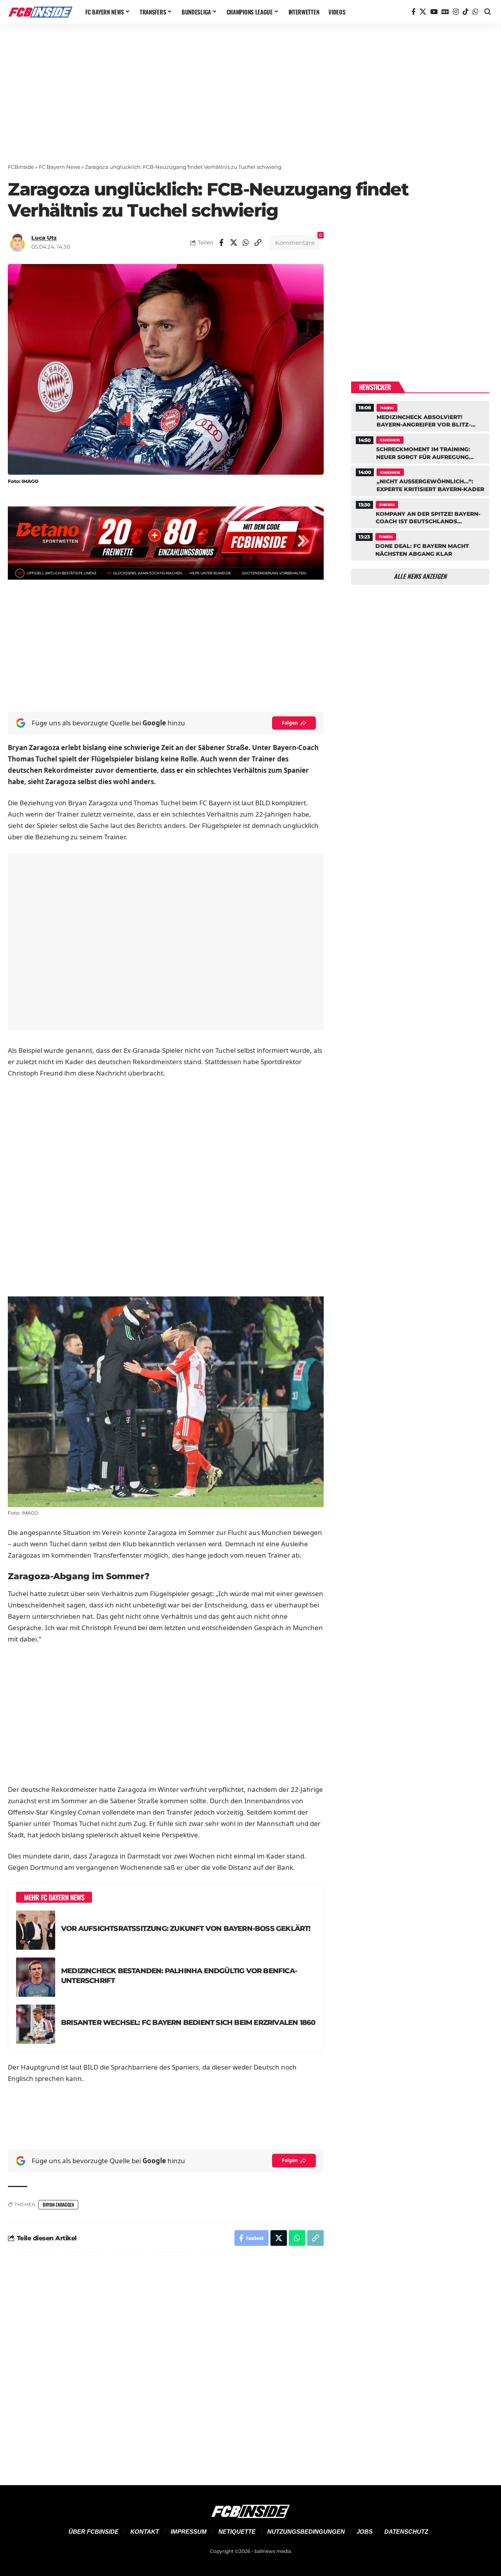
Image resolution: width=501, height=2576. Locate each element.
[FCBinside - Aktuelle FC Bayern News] (40, 12)
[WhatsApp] (475, 12)
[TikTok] (466, 12)
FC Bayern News (59, 167)
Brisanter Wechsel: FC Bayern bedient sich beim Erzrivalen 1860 (188, 2022)
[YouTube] (434, 12)
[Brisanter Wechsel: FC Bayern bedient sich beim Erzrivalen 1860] (36, 2024)
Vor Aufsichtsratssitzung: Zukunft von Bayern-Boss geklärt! (186, 1928)
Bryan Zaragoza (58, 2205)
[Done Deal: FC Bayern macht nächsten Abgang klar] (420, 544)
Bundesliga (387, 504)
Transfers (387, 408)
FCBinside (21, 167)
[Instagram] (456, 12)
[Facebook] (414, 12)
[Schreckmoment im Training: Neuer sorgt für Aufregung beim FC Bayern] (420, 448)
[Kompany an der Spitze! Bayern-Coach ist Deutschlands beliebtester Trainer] (420, 512)
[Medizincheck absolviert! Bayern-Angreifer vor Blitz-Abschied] (420, 415)
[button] (488, 12)
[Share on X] (234, 242)
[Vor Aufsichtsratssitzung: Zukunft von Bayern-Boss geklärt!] (36, 1930)
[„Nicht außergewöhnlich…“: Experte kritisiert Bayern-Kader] (420, 480)
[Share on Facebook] (222, 242)
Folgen (290, 723)
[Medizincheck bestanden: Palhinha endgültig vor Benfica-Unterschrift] (36, 1977)
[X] (423, 12)
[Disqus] (166, 2364)
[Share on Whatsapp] (246, 242)
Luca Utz (44, 238)
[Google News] (445, 12)
